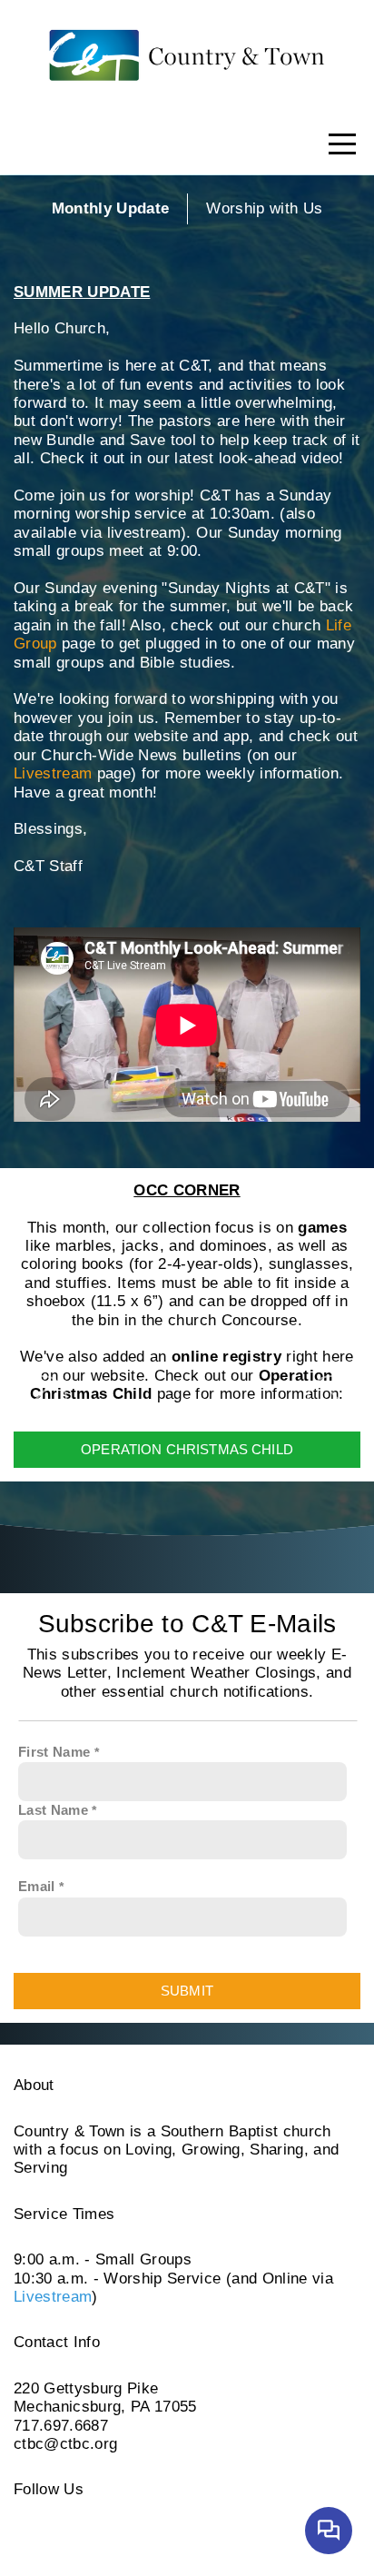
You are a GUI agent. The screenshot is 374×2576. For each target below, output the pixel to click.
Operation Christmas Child (187, 1449)
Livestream (53, 773)
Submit (187, 1991)
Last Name (53, 1810)
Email (37, 1886)
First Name (54, 1752)
